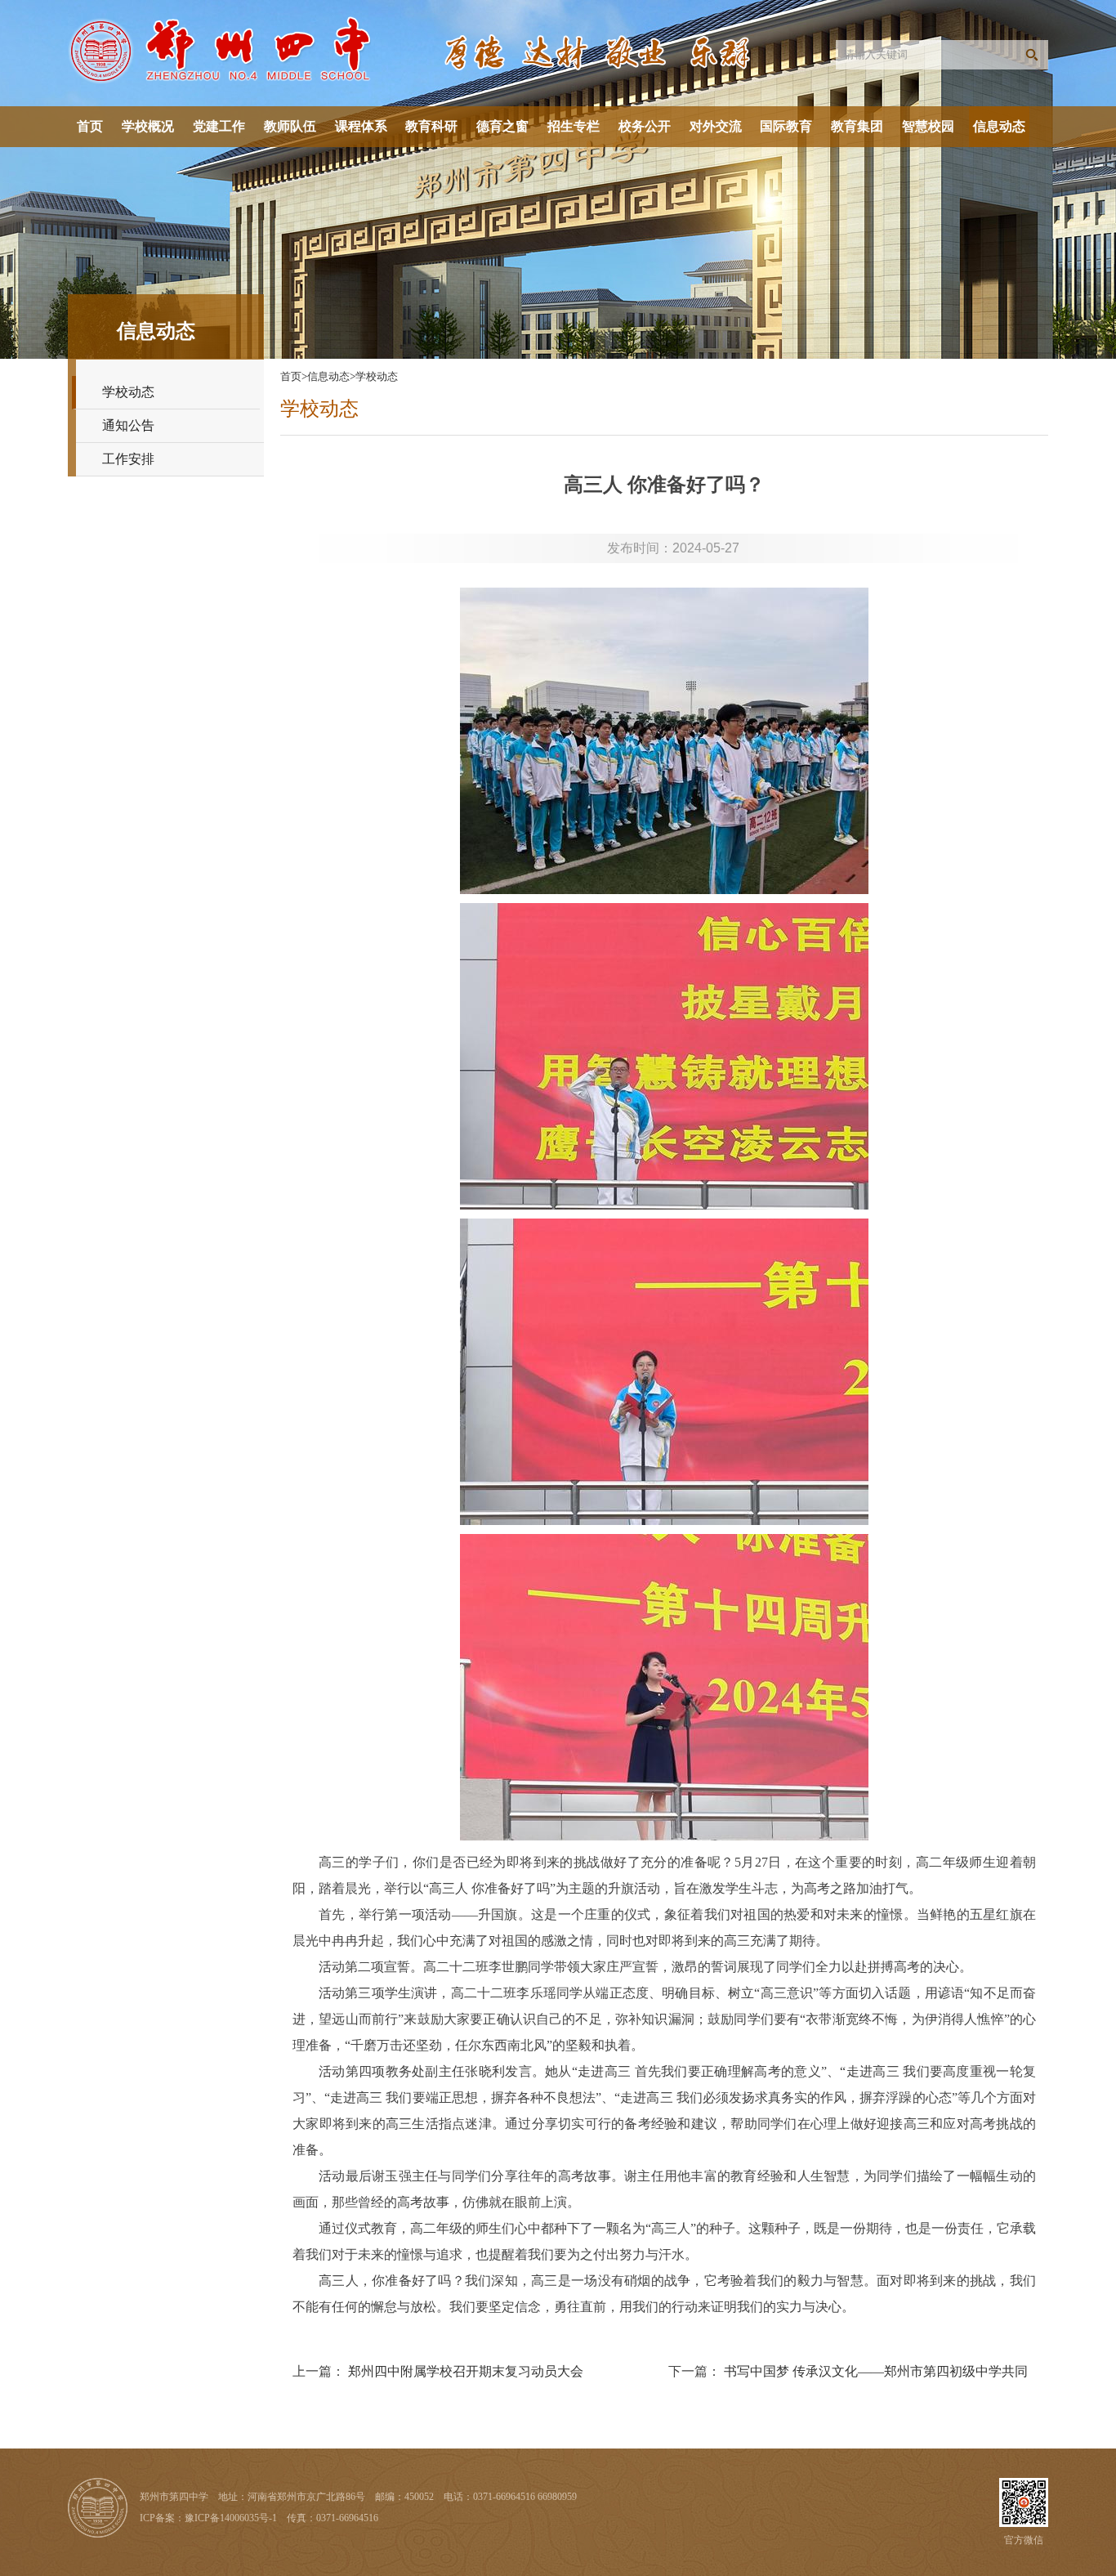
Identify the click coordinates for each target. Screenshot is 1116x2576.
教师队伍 (290, 126)
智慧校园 (928, 126)
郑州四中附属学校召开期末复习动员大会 (466, 2371)
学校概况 (148, 126)
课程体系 (361, 126)
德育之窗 (502, 126)
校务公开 (645, 126)
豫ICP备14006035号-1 (231, 2518)
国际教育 (786, 126)
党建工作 (219, 126)
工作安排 (128, 459)
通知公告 (128, 425)
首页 (90, 126)
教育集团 (857, 126)
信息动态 (999, 126)
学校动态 (128, 392)
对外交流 (716, 126)
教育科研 (431, 126)
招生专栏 (574, 126)
